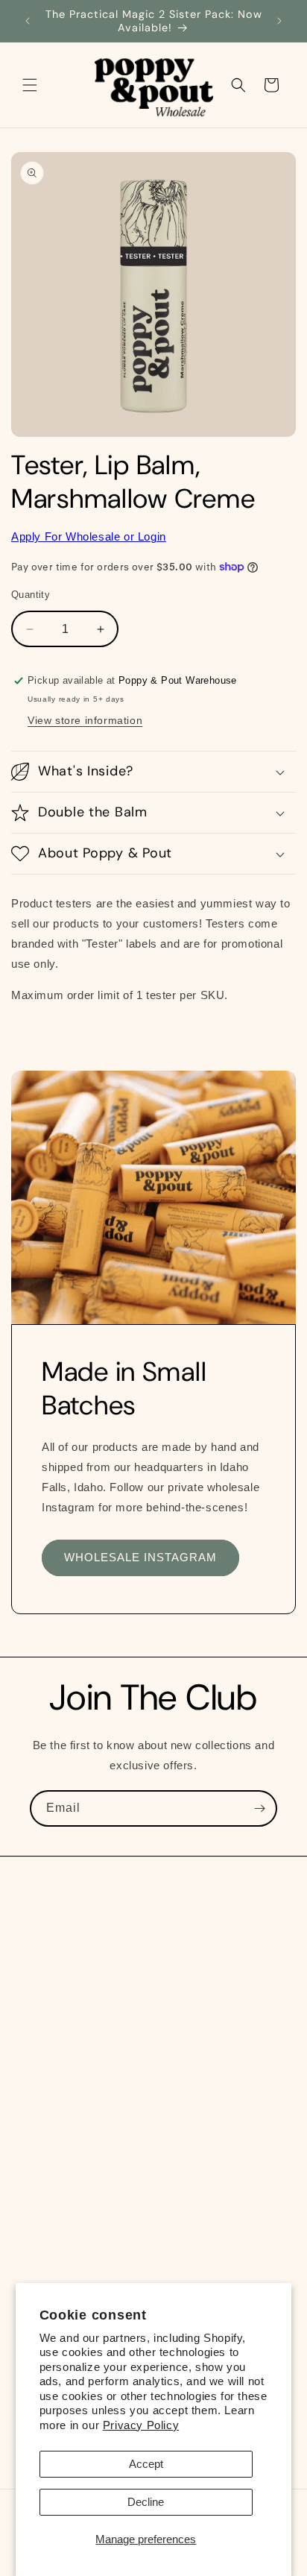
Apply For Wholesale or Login (89, 536)
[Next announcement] (279, 21)
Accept (146, 2464)
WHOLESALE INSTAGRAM (140, 1557)
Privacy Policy (141, 2425)
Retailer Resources (79, 2149)
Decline (146, 2502)
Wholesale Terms (74, 2182)
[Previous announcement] (28, 21)
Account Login (66, 2216)
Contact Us (58, 2249)
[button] (30, 85)
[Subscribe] (259, 1808)
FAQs (44, 2115)
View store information (85, 720)
